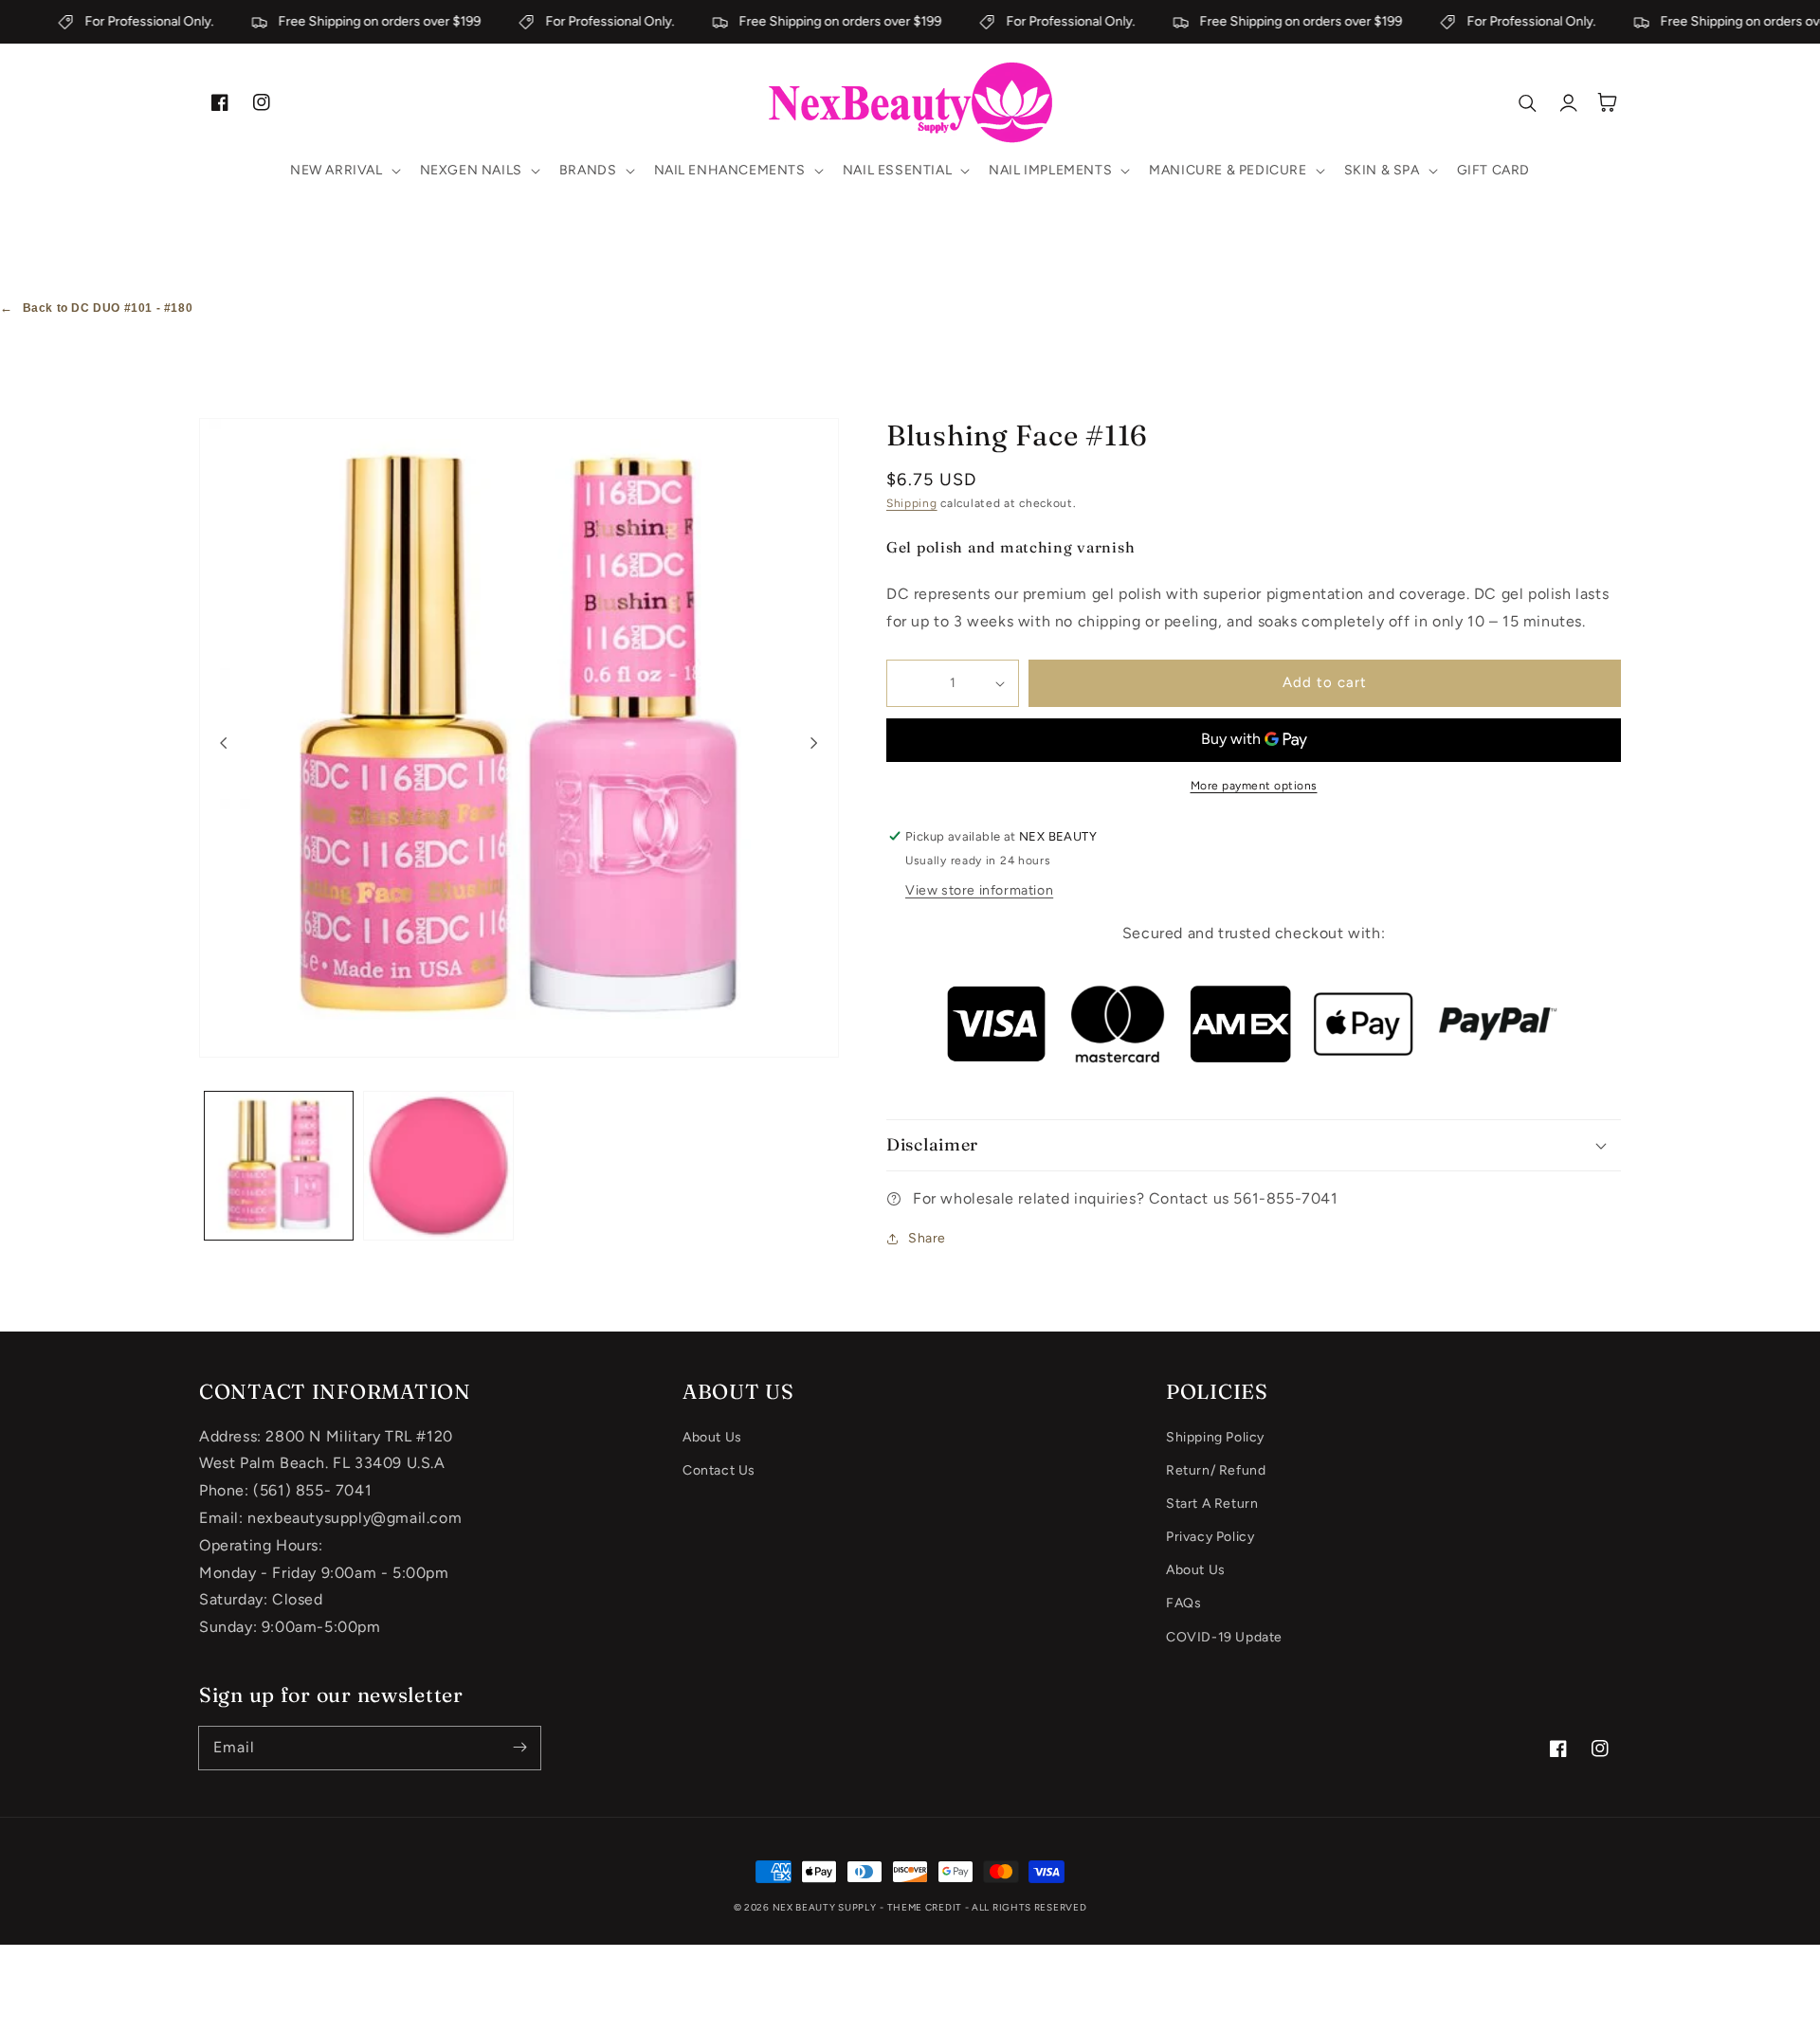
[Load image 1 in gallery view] (279, 1166)
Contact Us (719, 1470)
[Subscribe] (519, 1748)
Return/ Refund (1216, 1470)
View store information (979, 890)
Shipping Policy (1215, 1437)
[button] (344, 171)
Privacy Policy (1210, 1537)
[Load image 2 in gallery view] (438, 1166)
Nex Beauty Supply (825, 1907)
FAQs (1183, 1603)
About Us (712, 1437)
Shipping (912, 503)
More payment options (1254, 786)
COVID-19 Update (1224, 1637)
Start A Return (1212, 1504)
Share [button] (927, 1238)
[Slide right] (814, 742)
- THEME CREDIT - (926, 1907)
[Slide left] (224, 742)
